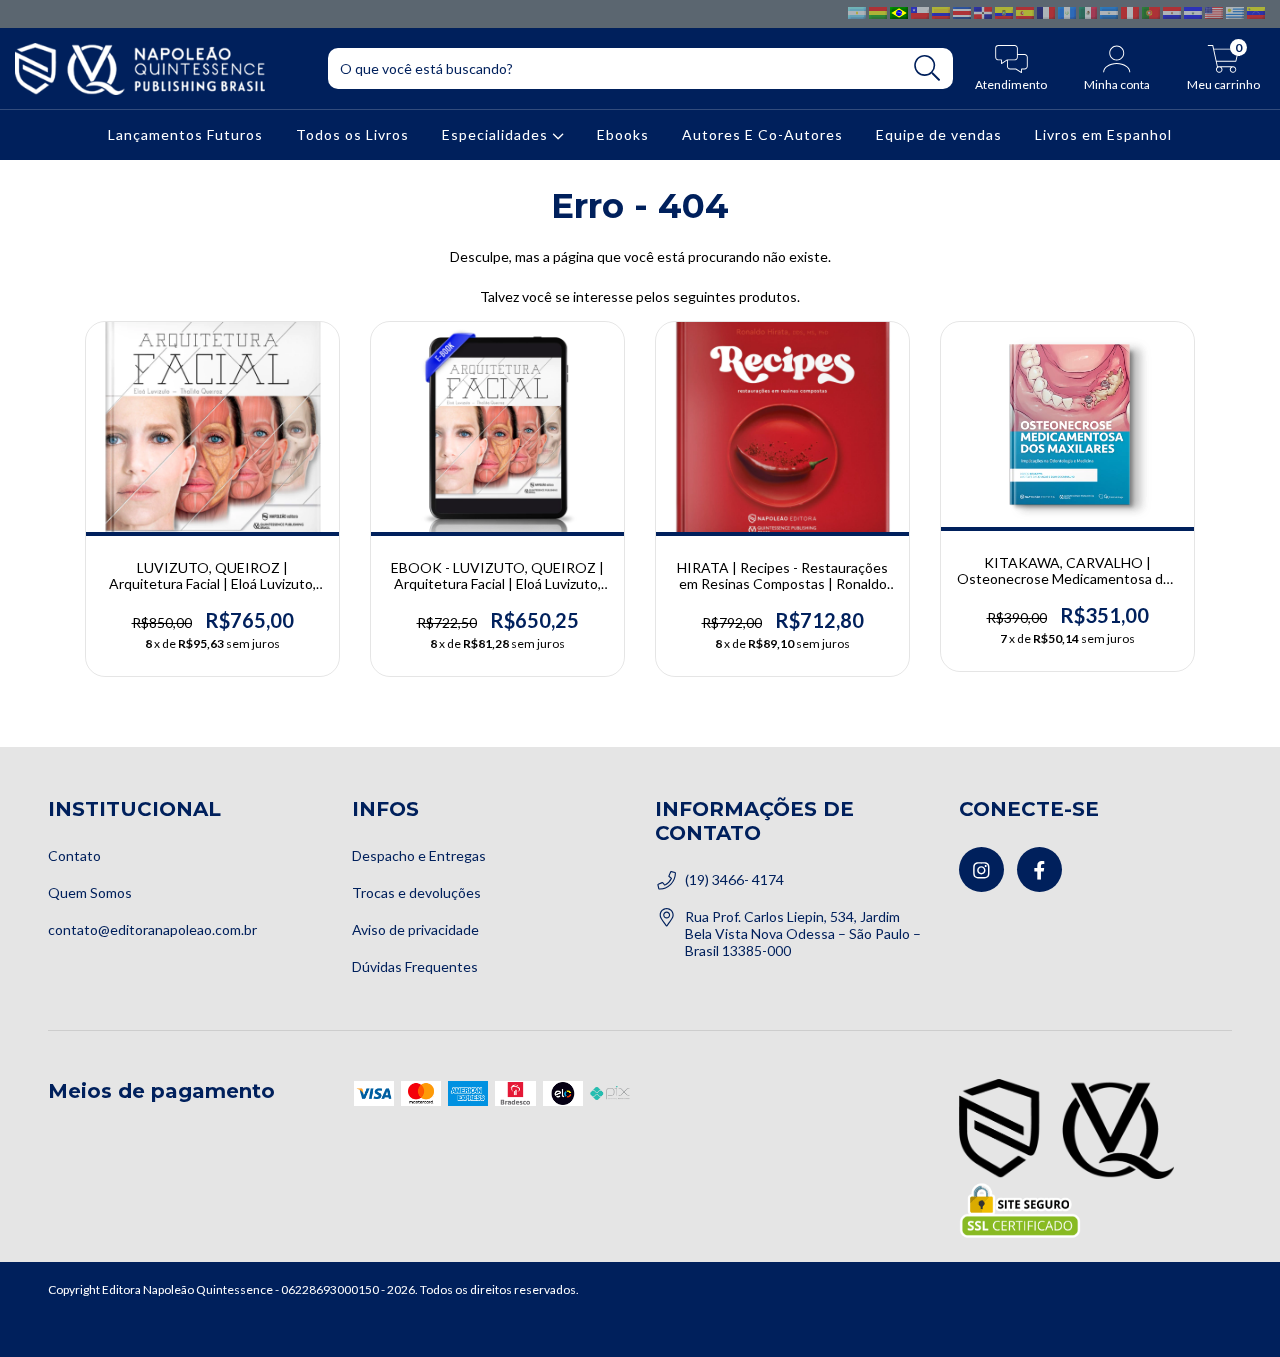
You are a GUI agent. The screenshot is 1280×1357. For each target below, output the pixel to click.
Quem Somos (90, 892)
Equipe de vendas (939, 135)
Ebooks (623, 135)
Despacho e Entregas (419, 855)
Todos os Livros (352, 135)
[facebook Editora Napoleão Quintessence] (1039, 869)
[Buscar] (927, 68)
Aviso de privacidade (415, 929)
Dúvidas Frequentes (415, 966)
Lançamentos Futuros (185, 135)
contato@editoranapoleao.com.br (152, 929)
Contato (74, 855)
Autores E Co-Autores (762, 135)
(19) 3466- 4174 (734, 879)
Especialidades (497, 135)
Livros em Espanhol (1103, 135)
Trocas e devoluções (416, 892)
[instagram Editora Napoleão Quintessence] (981, 869)
